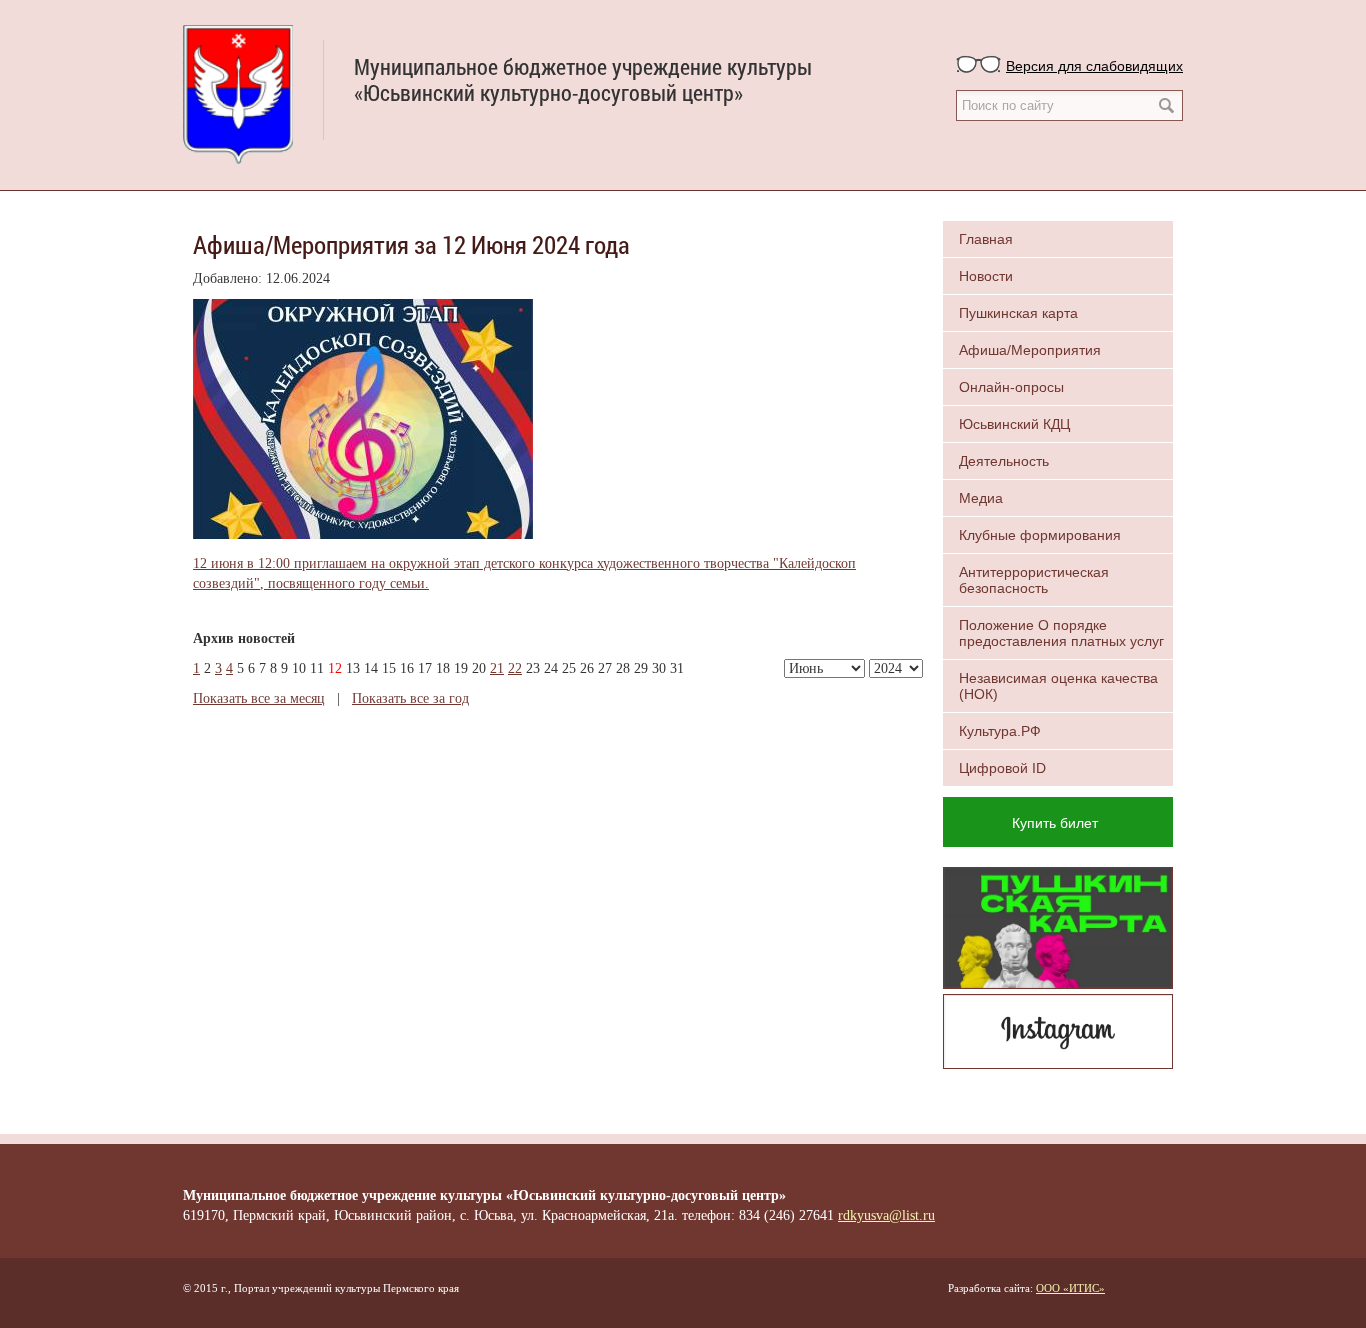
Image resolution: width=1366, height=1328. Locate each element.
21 (497, 668)
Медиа (981, 498)
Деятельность (1004, 461)
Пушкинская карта (1018, 313)
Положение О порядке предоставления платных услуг (1061, 633)
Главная (986, 239)
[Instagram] (1058, 1029)
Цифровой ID (1002, 768)
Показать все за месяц (259, 698)
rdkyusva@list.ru (886, 1215)
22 (515, 668)
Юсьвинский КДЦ (1014, 424)
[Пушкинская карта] (1058, 926)
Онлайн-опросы (1011, 387)
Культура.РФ (1000, 731)
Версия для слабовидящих (1094, 65)
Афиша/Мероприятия (1030, 350)
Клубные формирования (1040, 535)
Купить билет (1055, 822)
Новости (986, 276)
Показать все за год (410, 698)
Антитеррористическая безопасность (1034, 580)
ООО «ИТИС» (1070, 1288)
